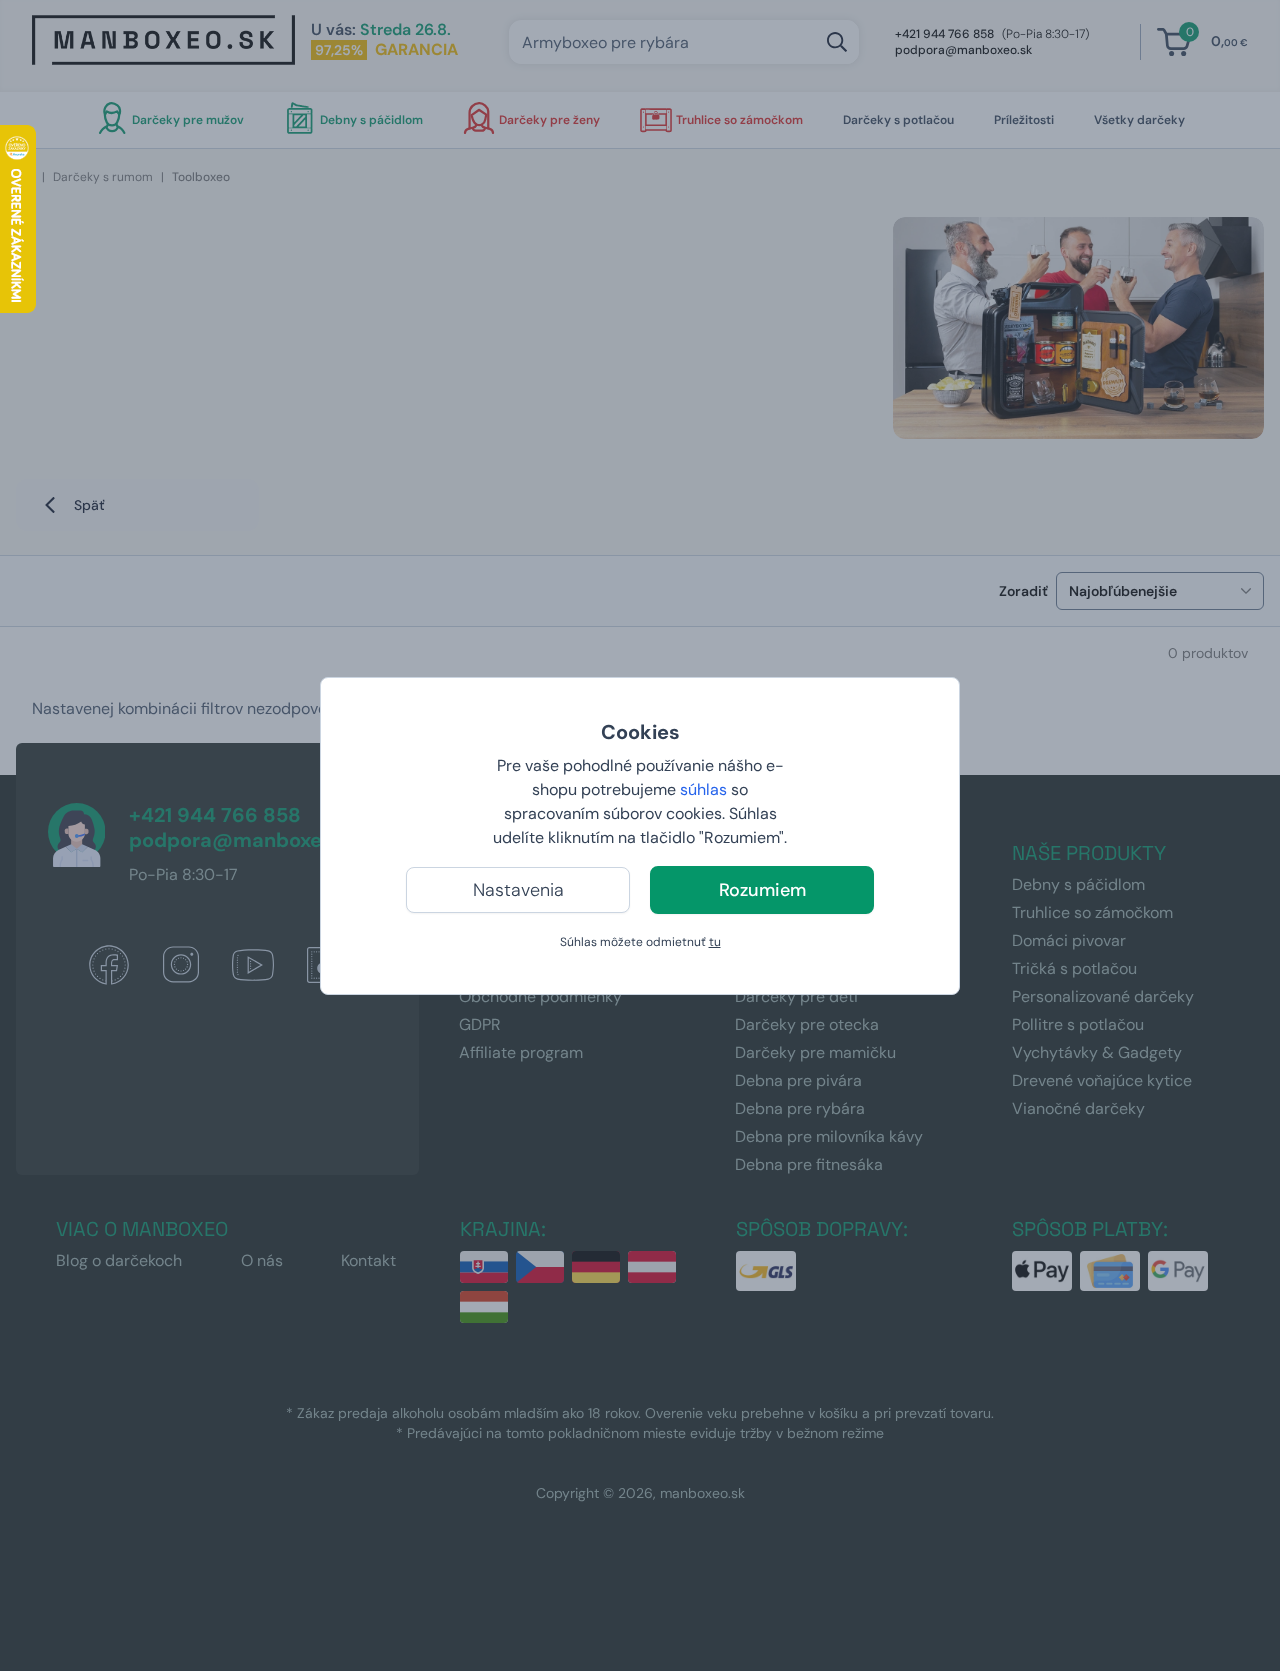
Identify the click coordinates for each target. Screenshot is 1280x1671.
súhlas (703, 789)
